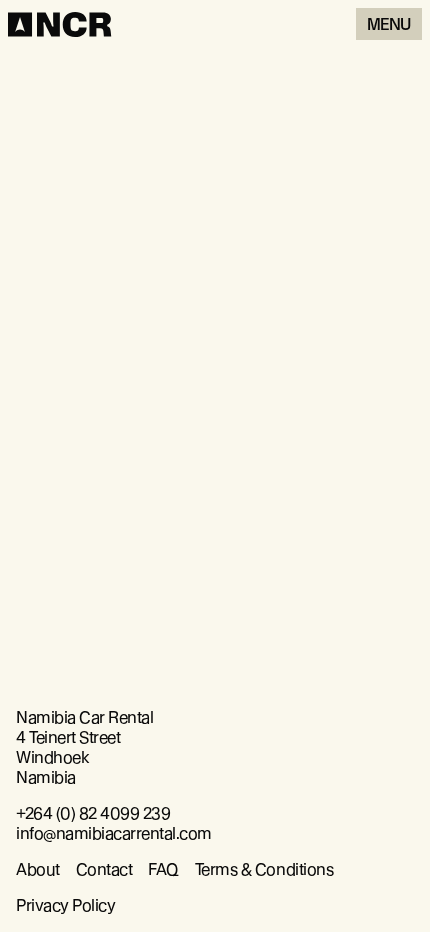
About (38, 869)
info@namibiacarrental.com (114, 833)
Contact (104, 869)
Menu (389, 24)
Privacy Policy (65, 905)
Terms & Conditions (264, 869)
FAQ (163, 869)
